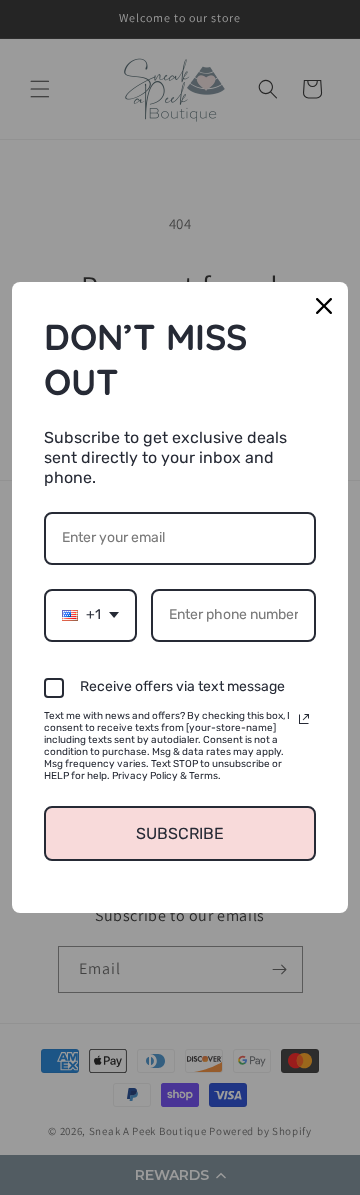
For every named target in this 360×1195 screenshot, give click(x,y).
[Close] (324, 306)
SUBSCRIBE (180, 833)
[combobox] (90, 615)
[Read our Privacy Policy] (304, 719)
